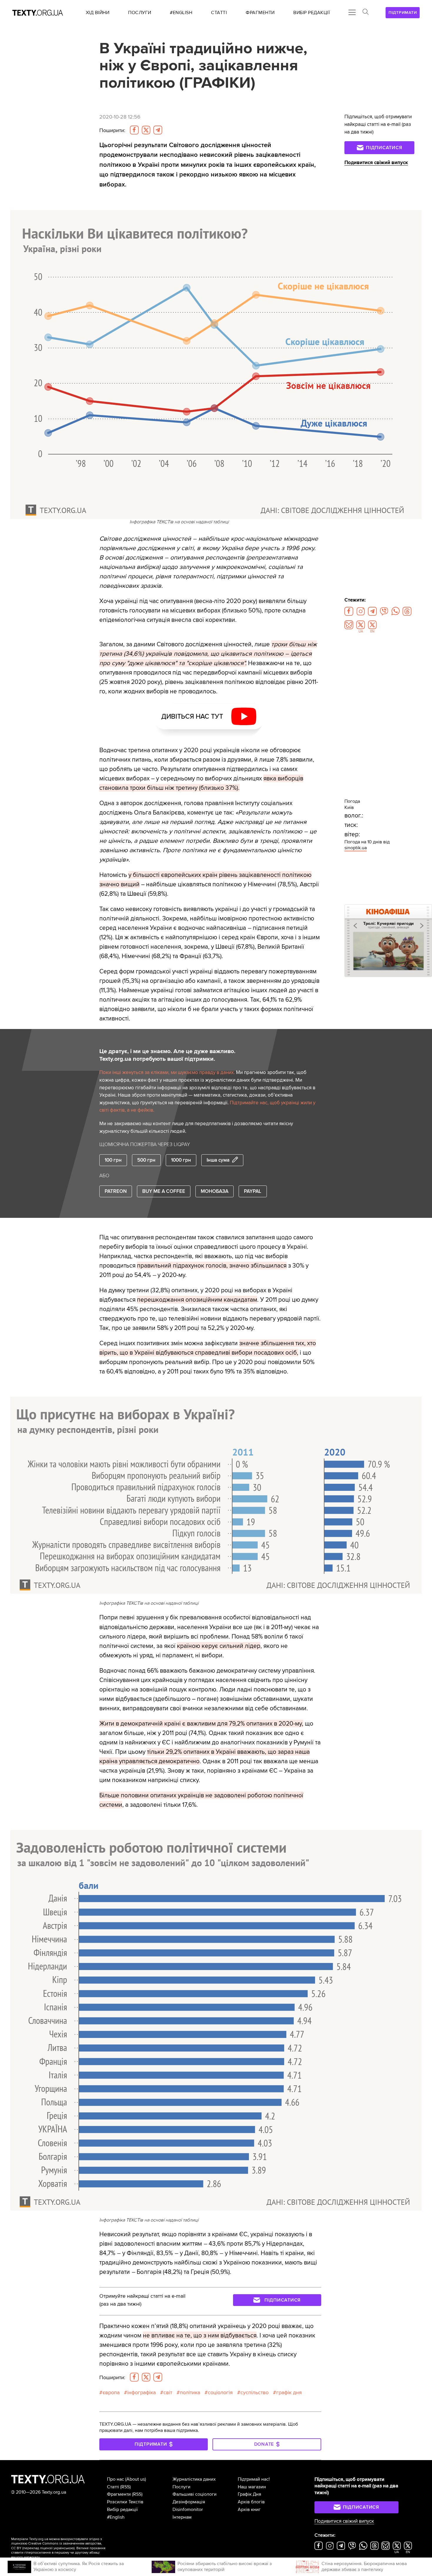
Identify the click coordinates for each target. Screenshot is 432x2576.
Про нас (115, 2479)
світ (168, 2392)
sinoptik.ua (356, 848)
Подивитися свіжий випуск (376, 163)
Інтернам (182, 2517)
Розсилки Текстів (125, 2502)
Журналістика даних (194, 2479)
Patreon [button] (116, 1191)
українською (64, 2548)
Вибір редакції (122, 2510)
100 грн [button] (113, 1160)
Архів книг (249, 2510)
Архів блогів (251, 2502)
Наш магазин (252, 2487)
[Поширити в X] (146, 130)
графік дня (289, 2392)
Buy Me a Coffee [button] (164, 1191)
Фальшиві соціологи (195, 2494)
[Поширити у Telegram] (158, 130)
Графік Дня (250, 2494)
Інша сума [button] (218, 1160)
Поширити (112, 130)
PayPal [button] (253, 1191)
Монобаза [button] (215, 1191)
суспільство (254, 2392)
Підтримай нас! (254, 2479)
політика (190, 2392)
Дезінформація (189, 2502)
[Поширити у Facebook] (134, 130)
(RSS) (125, 2487)
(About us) (136, 2479)
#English (116, 2517)
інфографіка (142, 2392)
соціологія (220, 2392)
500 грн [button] (146, 1160)
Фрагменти (119, 2494)
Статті (113, 2487)
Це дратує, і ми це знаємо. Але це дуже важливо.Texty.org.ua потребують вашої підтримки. (167, 1055)
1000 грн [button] (181, 1160)
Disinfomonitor (188, 2510)
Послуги (181, 2487)
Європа (111, 2392)
